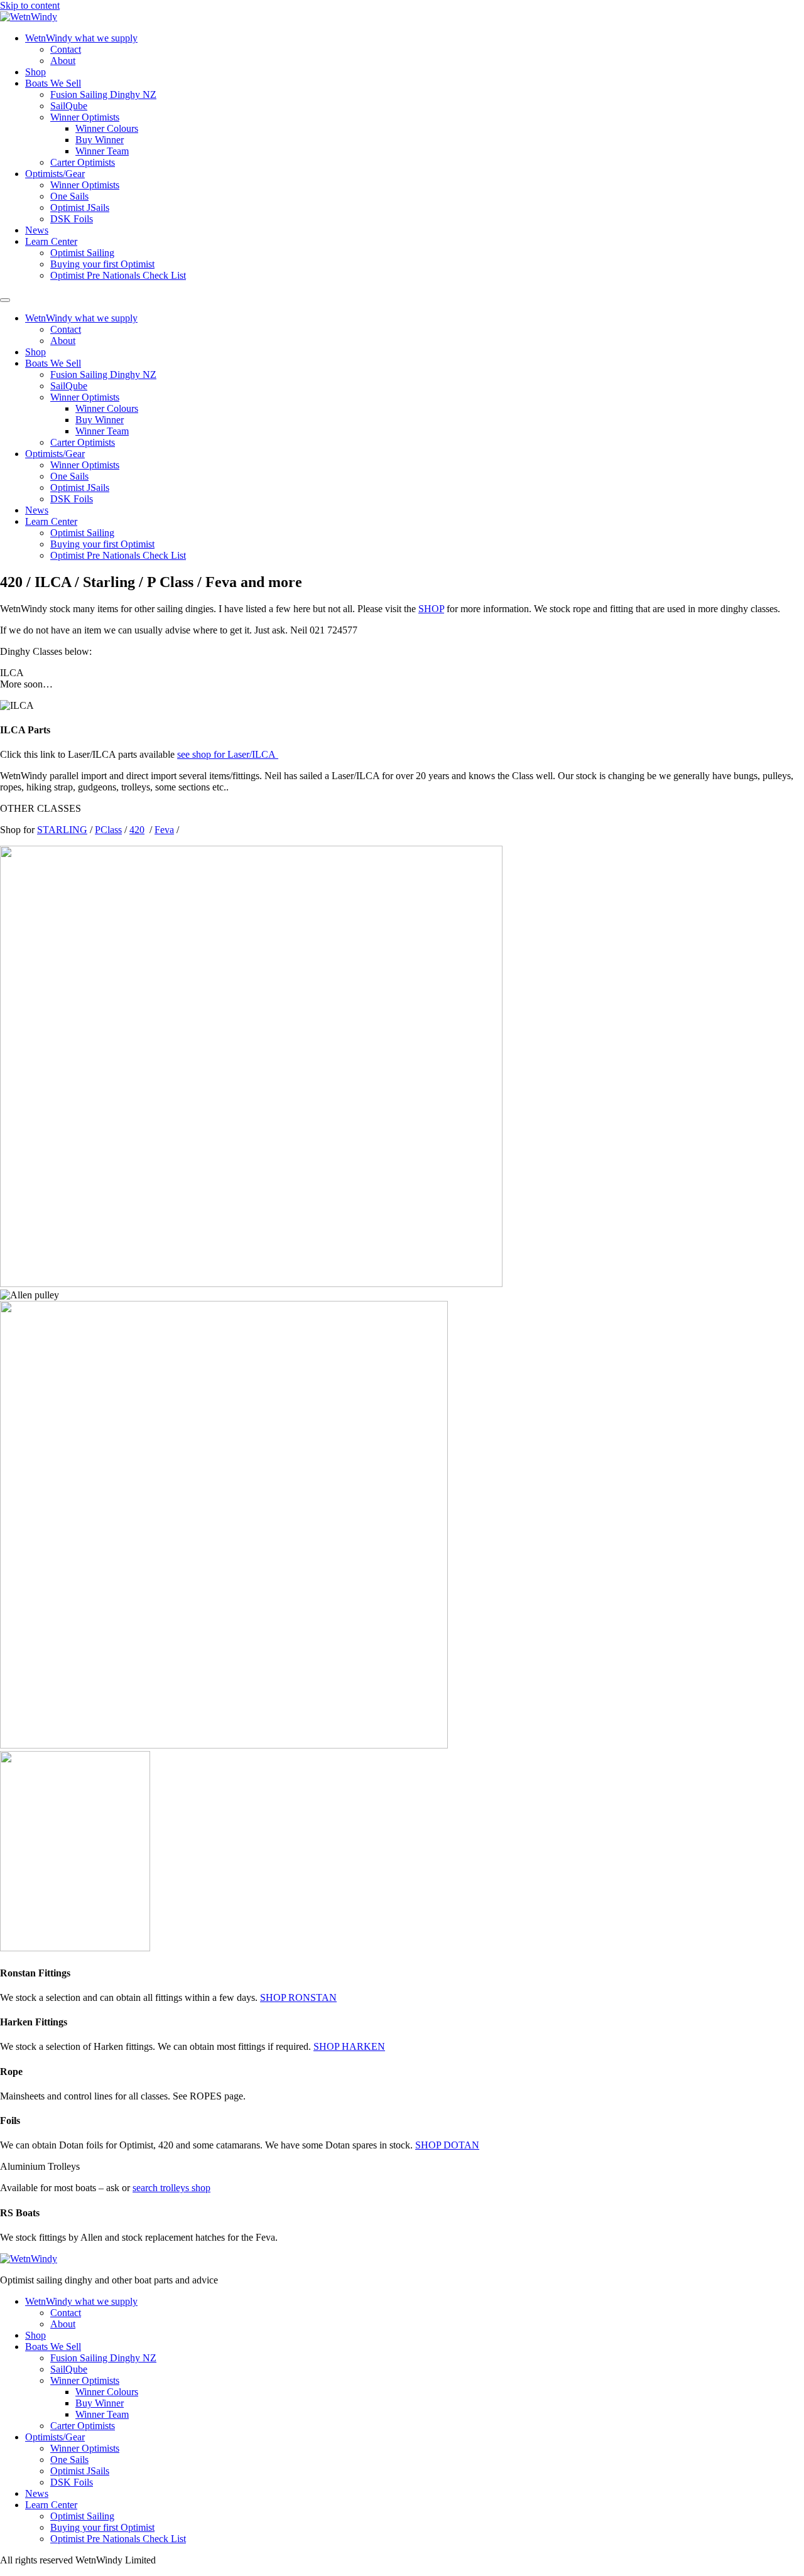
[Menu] (5, 300)
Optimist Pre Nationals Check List (118, 275)
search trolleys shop (171, 2188)
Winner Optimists (85, 117)
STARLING (62, 830)
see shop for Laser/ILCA (228, 754)
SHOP (431, 609)
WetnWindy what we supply (81, 38)
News (37, 230)
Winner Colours (107, 128)
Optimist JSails (80, 207)
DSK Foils (72, 219)
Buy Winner (100, 140)
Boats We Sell (53, 83)
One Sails (69, 196)
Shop (35, 72)
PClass (108, 830)
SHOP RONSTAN (298, 1997)
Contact (66, 49)
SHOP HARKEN (349, 2046)
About (63, 61)
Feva (164, 830)
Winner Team (102, 151)
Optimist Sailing (82, 253)
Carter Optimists (83, 162)
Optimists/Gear (55, 174)
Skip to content (30, 5)
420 (137, 830)
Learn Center (51, 241)
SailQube (69, 106)
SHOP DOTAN (447, 2145)
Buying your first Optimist (102, 264)
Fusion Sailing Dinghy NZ (103, 94)
